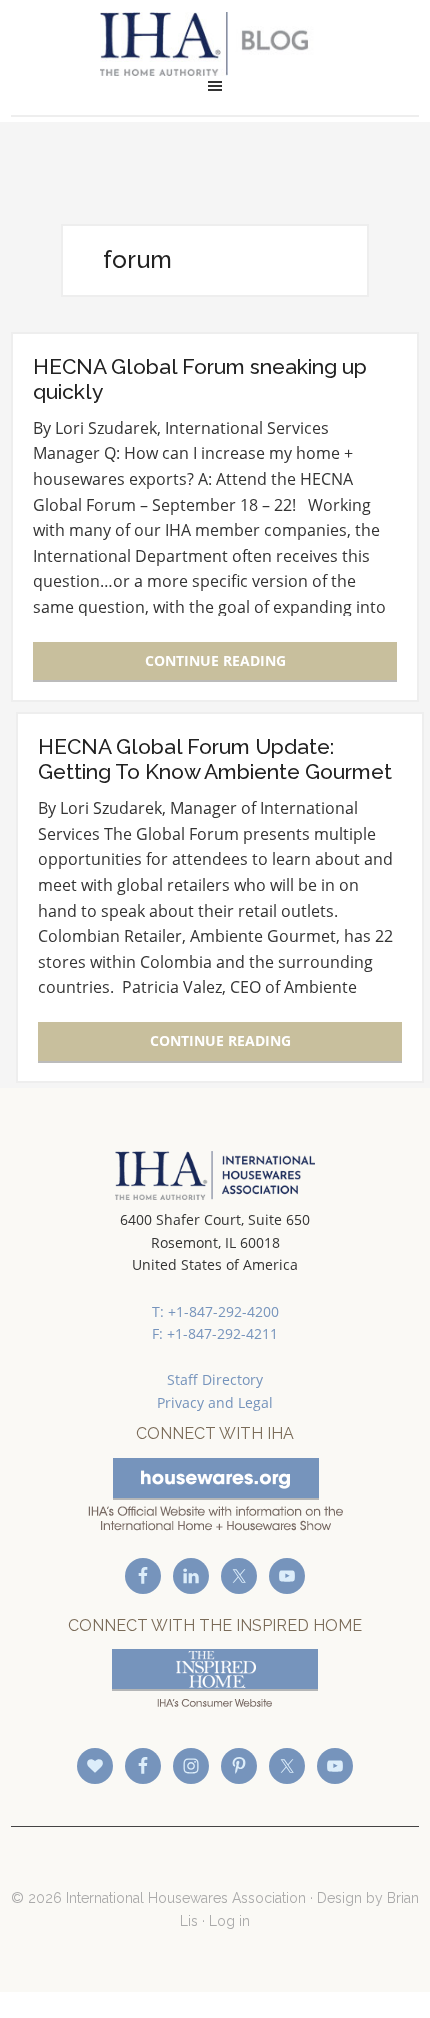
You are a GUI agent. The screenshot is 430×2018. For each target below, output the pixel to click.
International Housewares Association (215, 44)
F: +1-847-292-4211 (215, 1333)
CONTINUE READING (215, 660)
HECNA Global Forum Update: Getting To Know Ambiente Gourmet (215, 759)
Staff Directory (215, 1379)
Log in (229, 1921)
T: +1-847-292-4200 (215, 1311)
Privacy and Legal (215, 1402)
